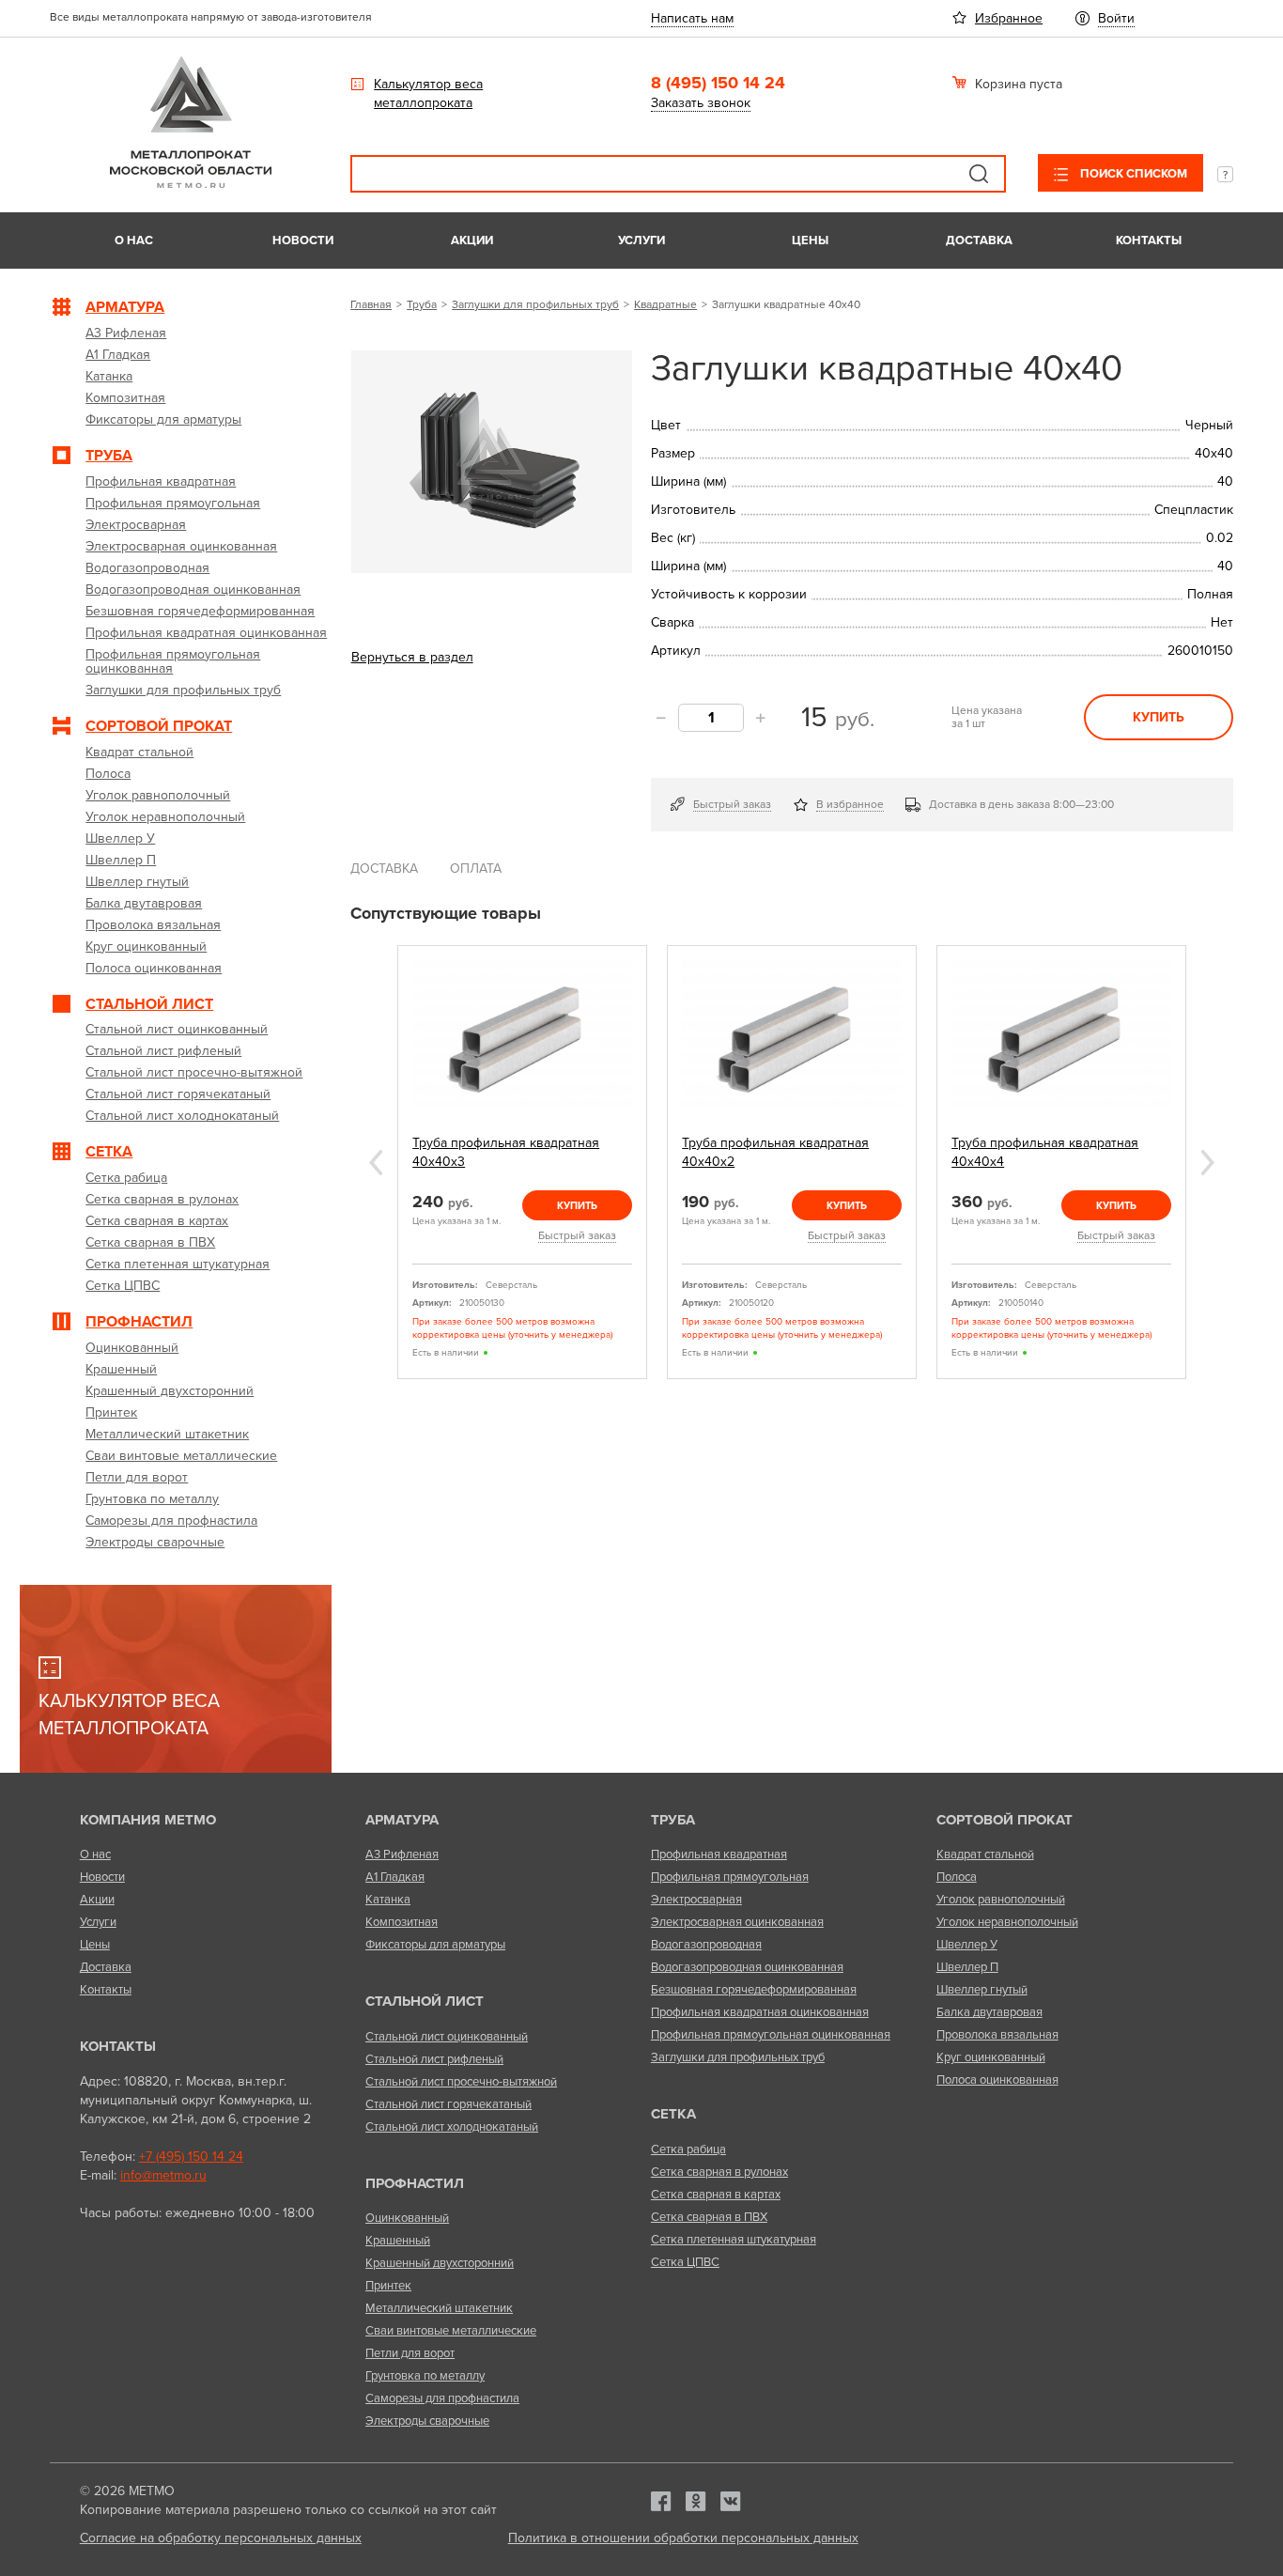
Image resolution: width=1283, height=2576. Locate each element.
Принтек (388, 2286)
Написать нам (692, 18)
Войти (1116, 18)
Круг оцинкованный (991, 2057)
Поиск (979, 174)
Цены (810, 241)
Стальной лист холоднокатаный (452, 2127)
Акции (472, 241)
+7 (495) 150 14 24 (191, 2157)
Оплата (476, 869)
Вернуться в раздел (412, 657)
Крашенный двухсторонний (440, 2263)
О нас (134, 241)
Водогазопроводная (706, 1945)
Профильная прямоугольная (730, 1877)
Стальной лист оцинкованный (447, 2037)
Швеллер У (967, 1945)
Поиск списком (1132, 174)
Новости (303, 241)
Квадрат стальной (985, 1854)
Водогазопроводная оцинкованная (747, 1967)
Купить (1159, 717)
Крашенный (398, 2241)
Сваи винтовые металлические (451, 2331)
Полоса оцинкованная (997, 2080)
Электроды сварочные (427, 2421)
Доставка (979, 241)
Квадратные (665, 304)
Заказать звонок (701, 103)
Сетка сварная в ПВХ (709, 2217)
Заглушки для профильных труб (535, 304)
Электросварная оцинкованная (737, 1922)
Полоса (957, 1877)
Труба (422, 304)
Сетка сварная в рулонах (719, 2172)
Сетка (673, 2114)
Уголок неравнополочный (1007, 1922)
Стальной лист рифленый (434, 2059)
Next (1208, 1163)
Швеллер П (967, 1967)
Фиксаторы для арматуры (435, 1945)
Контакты (1149, 241)
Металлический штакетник (439, 2308)
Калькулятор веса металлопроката (428, 93)
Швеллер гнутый (982, 1990)
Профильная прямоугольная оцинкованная (771, 2035)
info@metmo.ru (163, 2175)
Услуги (641, 241)
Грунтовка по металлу (425, 2376)
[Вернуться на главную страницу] (191, 184)
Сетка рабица (688, 2149)
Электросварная (696, 1900)
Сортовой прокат (1005, 1820)
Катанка (388, 1900)
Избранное (1009, 18)
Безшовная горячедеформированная (754, 1990)
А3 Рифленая (402, 1854)
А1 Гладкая (395, 1877)
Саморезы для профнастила (442, 2398)
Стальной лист (425, 2001)
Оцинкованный (407, 2218)
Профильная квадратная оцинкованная (760, 2012)
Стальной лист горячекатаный (448, 2104)
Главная (371, 304)
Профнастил (415, 2183)
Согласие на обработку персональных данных (221, 2538)
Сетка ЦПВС (685, 2262)
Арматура (402, 1820)
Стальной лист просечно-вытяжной (461, 2082)
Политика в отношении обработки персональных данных (683, 2538)
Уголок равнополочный (1001, 1900)
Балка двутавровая (989, 2012)
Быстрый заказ (732, 804)
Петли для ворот (410, 2353)
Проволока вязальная (997, 2035)
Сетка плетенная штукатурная (734, 2240)
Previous (376, 1163)
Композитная (402, 1922)
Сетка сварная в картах (716, 2195)
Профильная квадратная (719, 1854)
